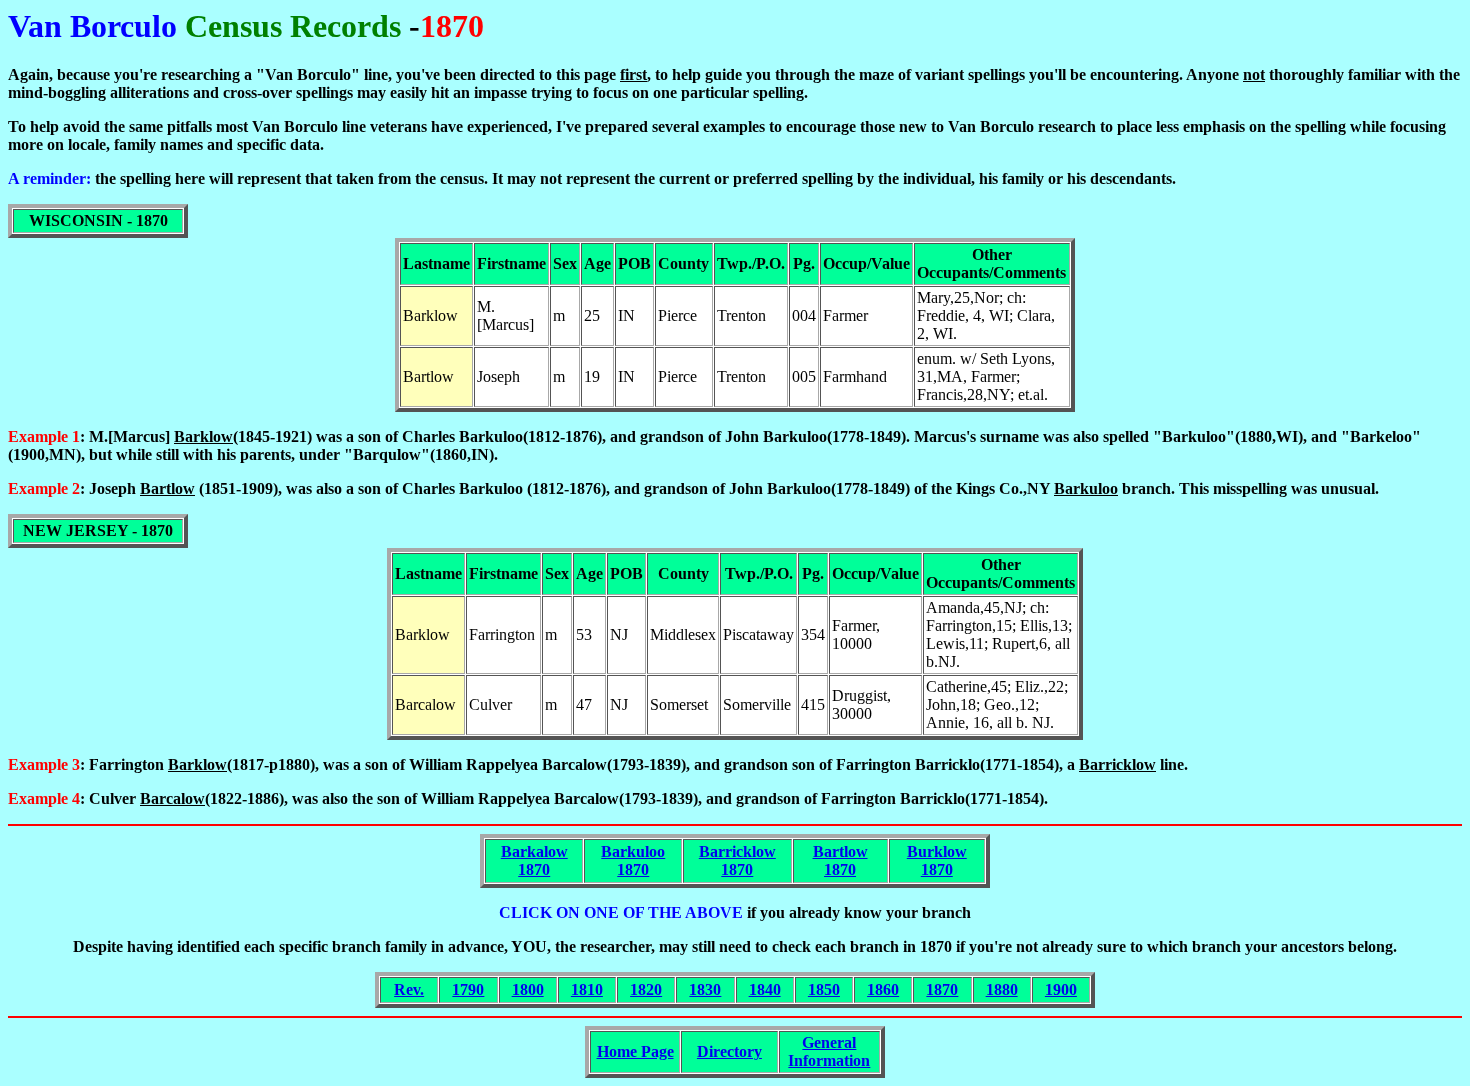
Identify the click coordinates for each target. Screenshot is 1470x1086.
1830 (705, 989)
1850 (824, 989)
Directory (729, 1051)
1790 (468, 989)
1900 (1061, 989)
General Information (829, 1051)
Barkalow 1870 (534, 860)
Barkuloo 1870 (633, 860)
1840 (765, 989)
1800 (528, 989)
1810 (587, 989)
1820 (646, 989)
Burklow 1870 (937, 860)
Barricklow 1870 (737, 860)
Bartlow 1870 (840, 860)
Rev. (409, 989)
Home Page (635, 1051)
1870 (942, 989)
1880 (1002, 989)
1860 (883, 989)
